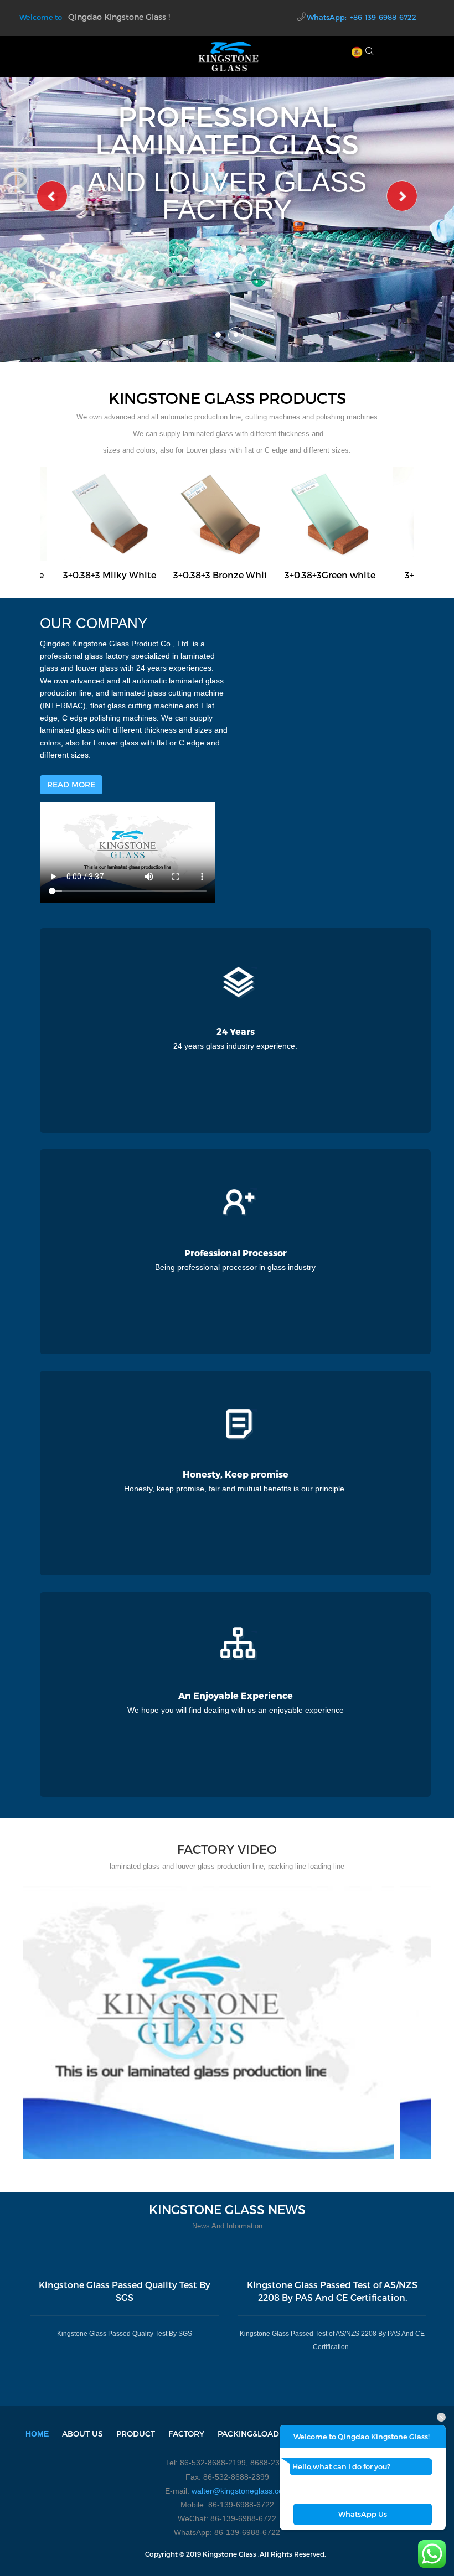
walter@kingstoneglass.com (241, 2491)
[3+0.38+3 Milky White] (110, 513)
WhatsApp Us (363, 2514)
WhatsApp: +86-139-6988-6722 (362, 17)
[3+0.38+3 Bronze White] (220, 513)
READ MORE (71, 784)
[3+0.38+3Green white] (330, 513)
